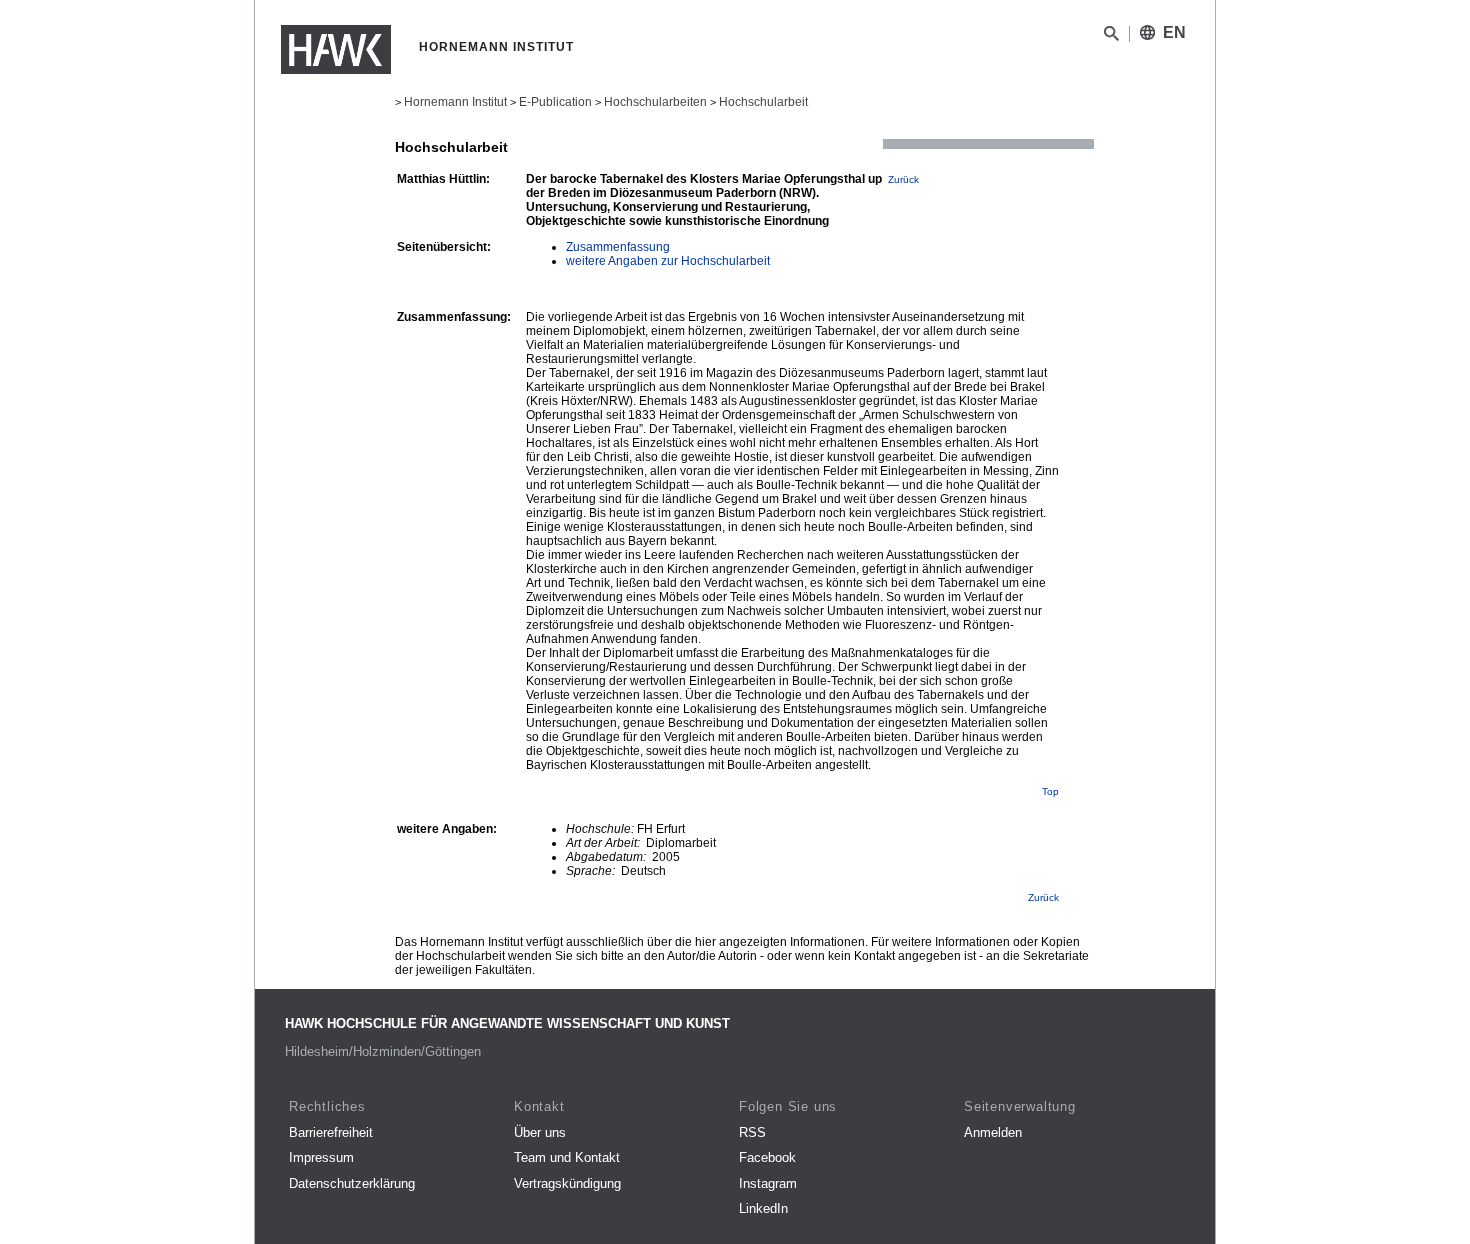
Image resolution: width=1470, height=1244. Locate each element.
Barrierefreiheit (331, 1132)
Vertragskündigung (567, 1183)
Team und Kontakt (567, 1157)
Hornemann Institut (455, 102)
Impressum (321, 1157)
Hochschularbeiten (655, 102)
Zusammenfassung (618, 247)
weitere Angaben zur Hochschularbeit (668, 261)
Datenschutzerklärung (352, 1183)
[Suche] (1111, 37)
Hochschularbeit (763, 102)
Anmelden (993, 1132)
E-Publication (555, 102)
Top (1050, 791)
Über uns (540, 1132)
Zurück (903, 179)
